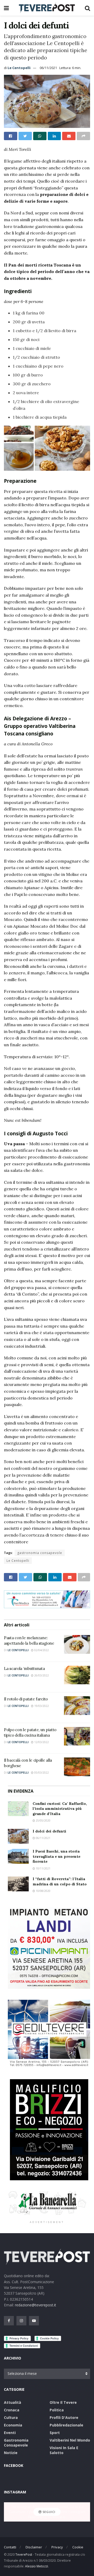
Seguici (48, 2512)
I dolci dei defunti (49, 1831)
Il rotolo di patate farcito (26, 1699)
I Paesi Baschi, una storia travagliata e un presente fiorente (57, 1856)
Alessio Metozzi (37, 2566)
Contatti (10, 2547)
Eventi (10, 2433)
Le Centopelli (19, 68)
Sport (55, 2433)
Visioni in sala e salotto (64, 2450)
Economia (13, 2425)
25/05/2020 (43, 1820)
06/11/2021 (48, 68)
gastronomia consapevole (40, 1553)
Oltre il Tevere (63, 2402)
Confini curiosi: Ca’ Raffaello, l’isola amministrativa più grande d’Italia (60, 1809)
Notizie (11, 2453)
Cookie (78, 2547)
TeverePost (24, 2555)
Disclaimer (34, 2547)
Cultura (11, 2417)
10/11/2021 (43, 1868)
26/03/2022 (41, 1675)
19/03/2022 (41, 1706)
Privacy (57, 2547)
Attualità (13, 2402)
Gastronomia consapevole (16, 2443)
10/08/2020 (43, 1891)
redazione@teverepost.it (36, 2305)
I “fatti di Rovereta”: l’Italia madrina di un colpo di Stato (60, 1881)
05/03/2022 (41, 1773)
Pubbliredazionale (66, 2425)
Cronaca (12, 2410)
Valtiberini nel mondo (70, 2440)
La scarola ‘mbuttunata (24, 1668)
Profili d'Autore (64, 2417)
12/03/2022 (41, 1742)
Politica (57, 2410)
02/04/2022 (41, 1650)
